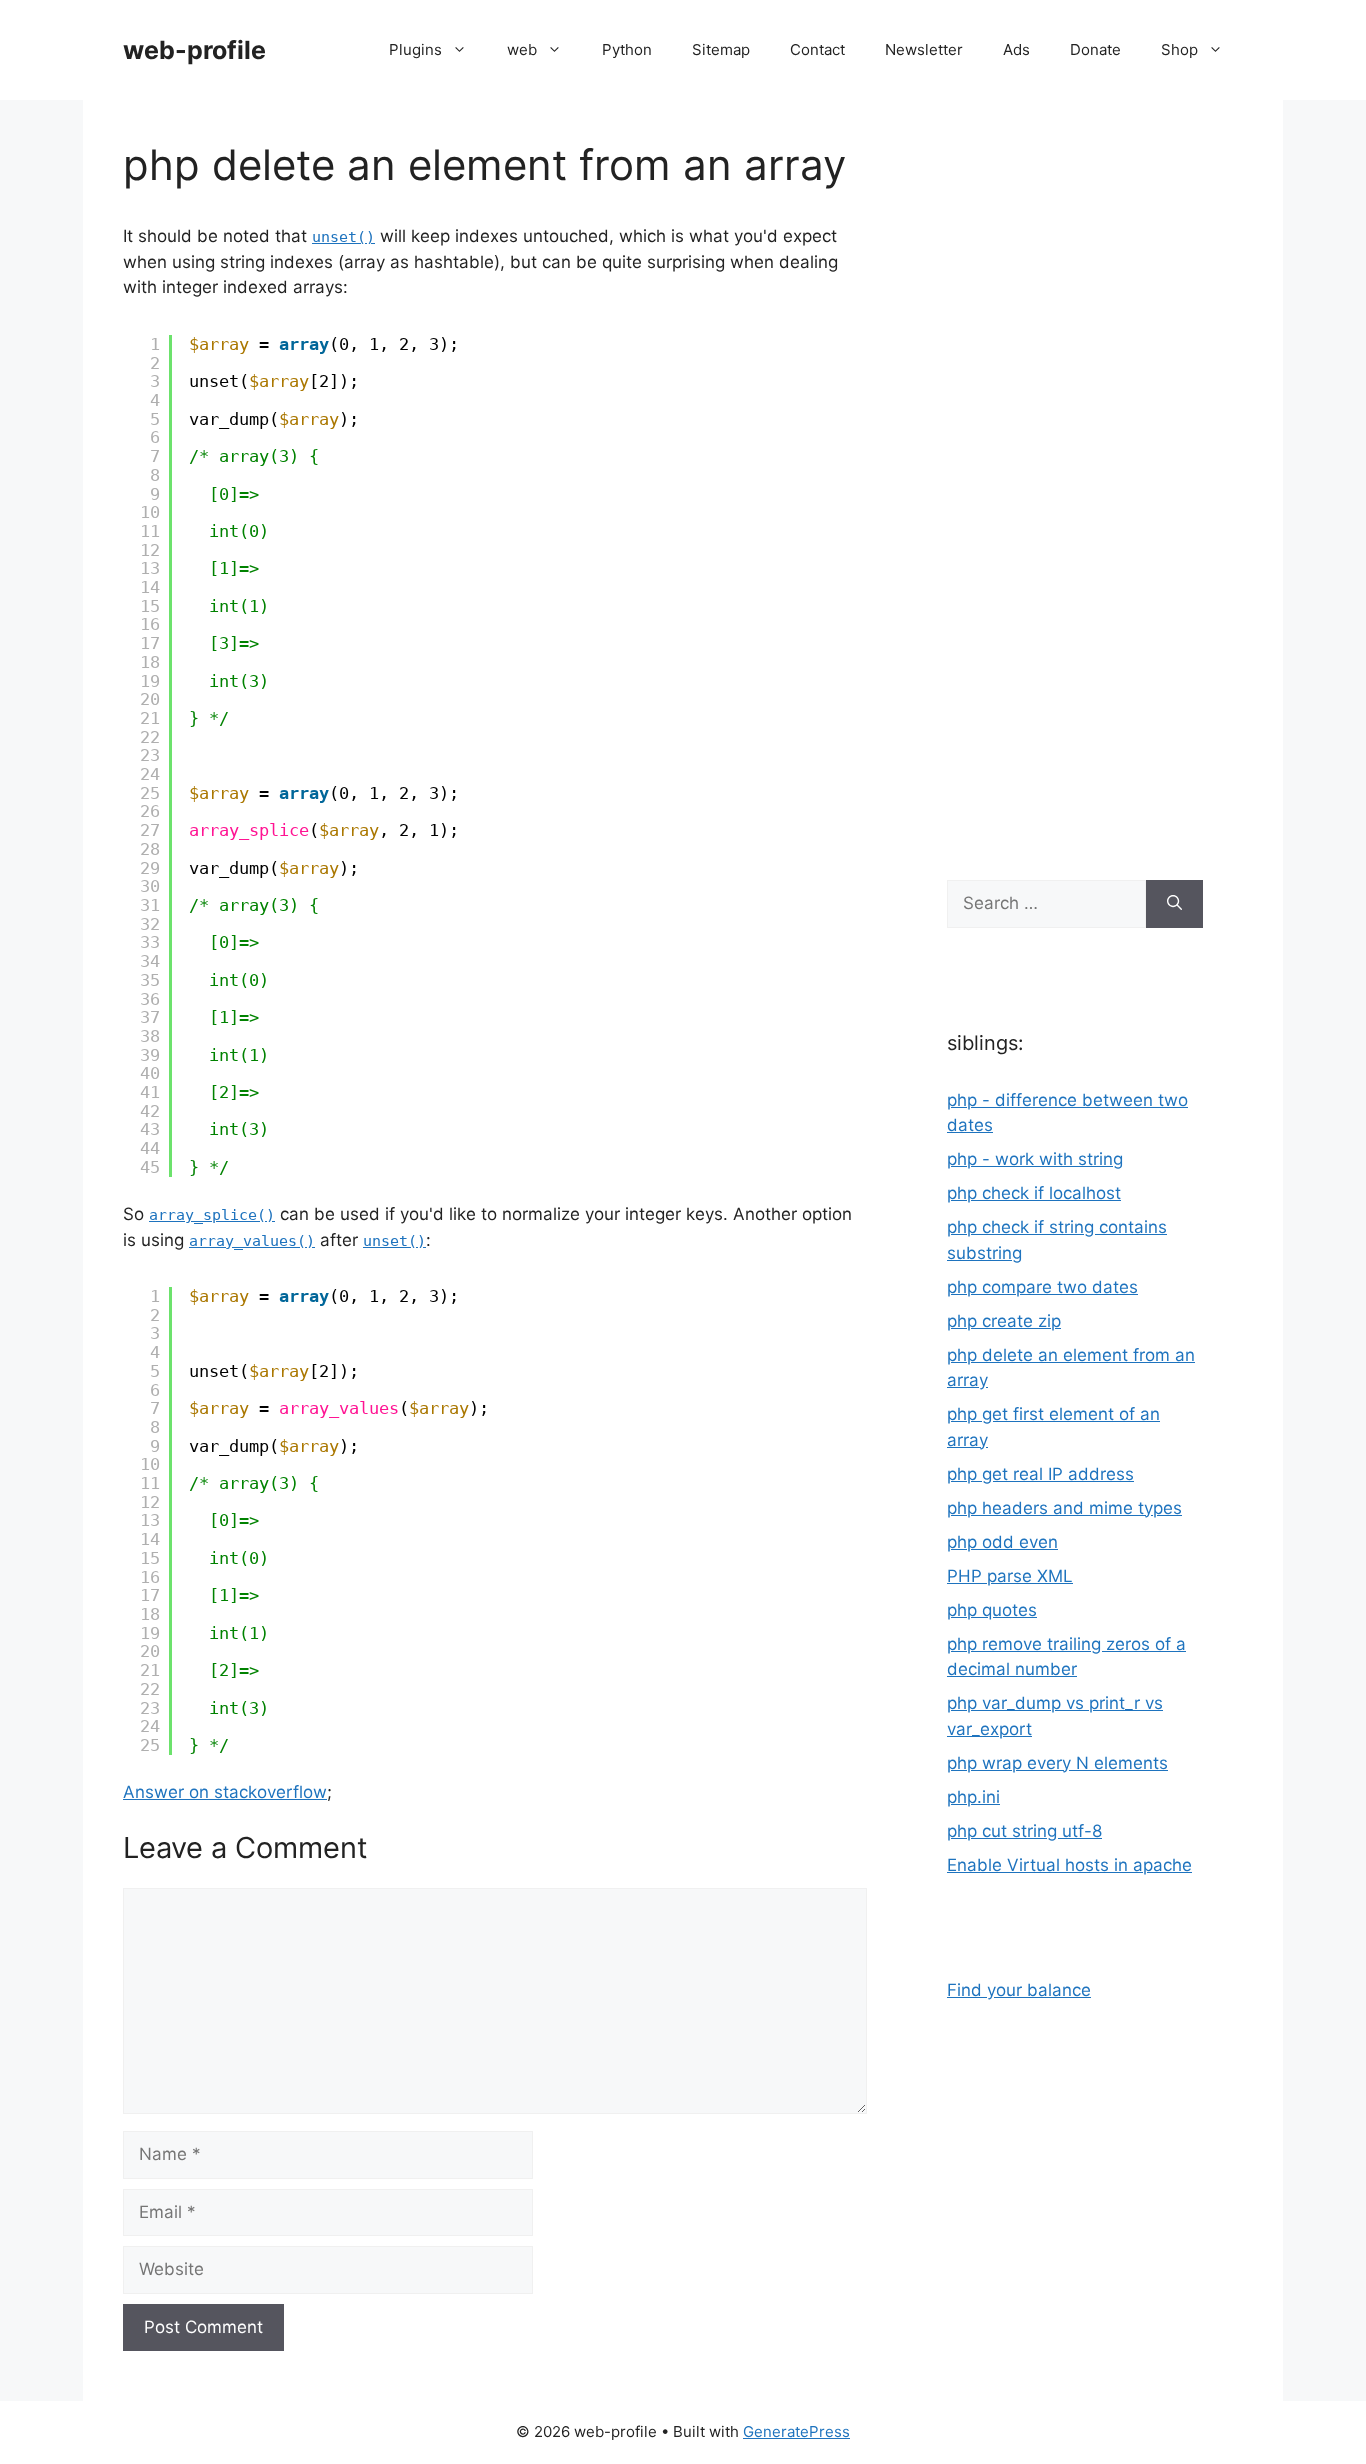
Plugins (415, 49)
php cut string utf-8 (1024, 1831)
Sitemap (721, 49)
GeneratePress (796, 2431)
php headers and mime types (1064, 1508)
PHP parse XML (1010, 1576)
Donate (1095, 49)
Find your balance (1019, 1990)
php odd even (1002, 1542)
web (522, 49)
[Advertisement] (1075, 480)
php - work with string (1035, 1159)
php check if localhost (1034, 1193)
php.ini (973, 1797)
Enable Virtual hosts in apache (1069, 1865)
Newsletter (924, 49)
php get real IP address (1040, 1474)
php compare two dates (1042, 1287)
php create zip (1004, 1321)
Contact (817, 49)
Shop (1179, 49)
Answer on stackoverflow (225, 1792)
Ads (1016, 49)
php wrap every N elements (1057, 1763)
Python (627, 49)
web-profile (194, 50)
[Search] (1174, 904)
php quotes (992, 1610)
